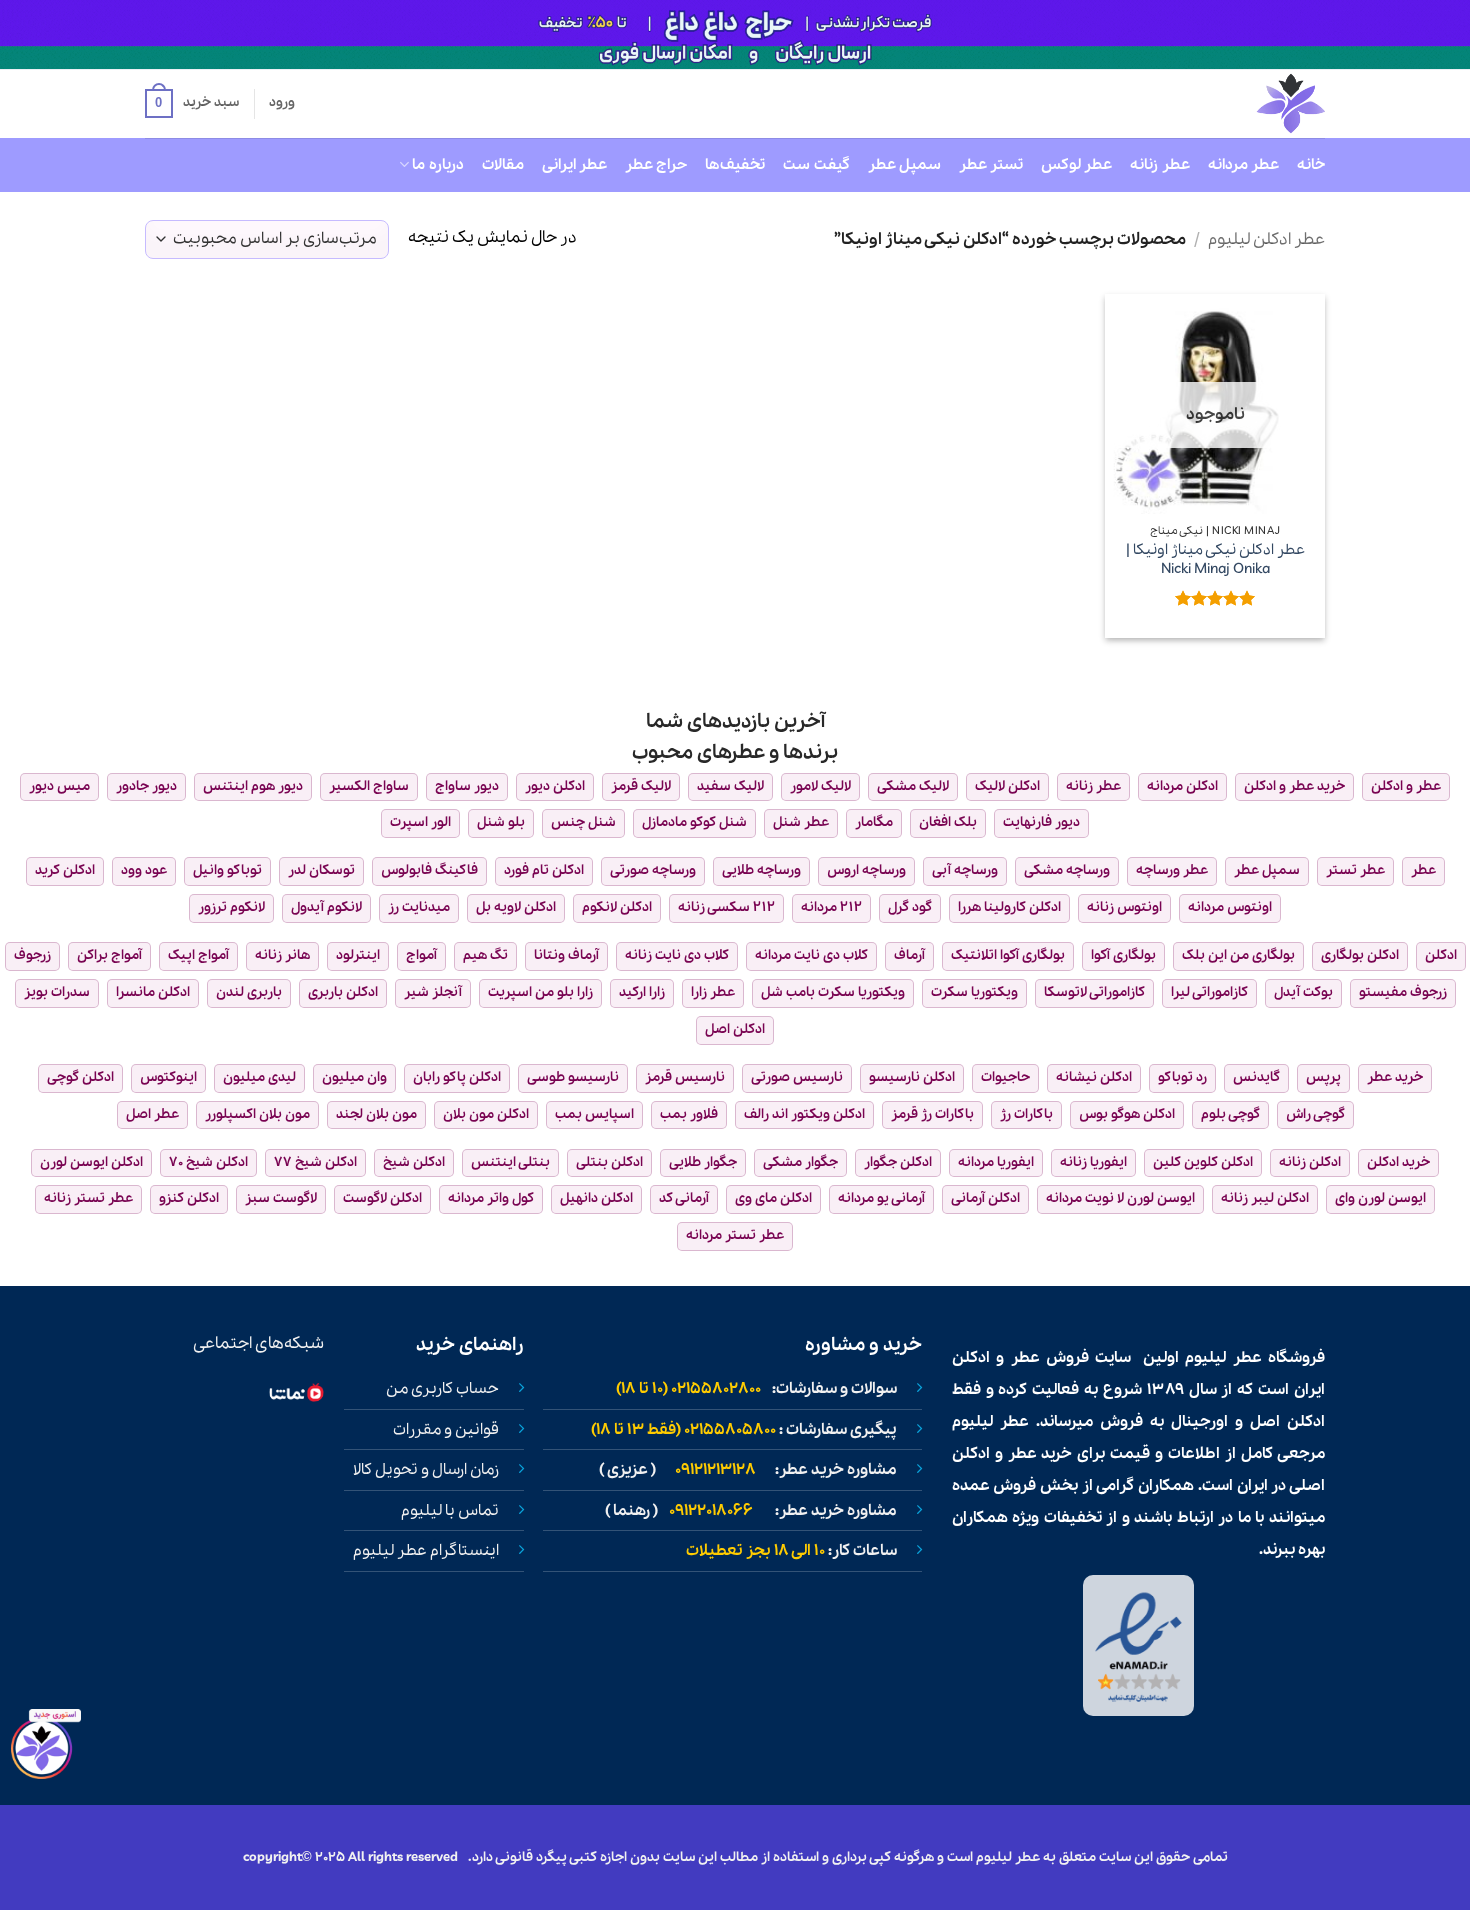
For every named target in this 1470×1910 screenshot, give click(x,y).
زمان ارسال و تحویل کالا (426, 1470)
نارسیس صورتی (797, 1077)
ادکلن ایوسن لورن (91, 1162)
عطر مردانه (1243, 165)
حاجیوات (1005, 1077)
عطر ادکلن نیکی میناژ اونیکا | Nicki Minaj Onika (1215, 559)
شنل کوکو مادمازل (694, 822)
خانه (1311, 165)
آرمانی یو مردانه (881, 1198)
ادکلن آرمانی (985, 1198)
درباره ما (437, 165)
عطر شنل (801, 822)
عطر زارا (713, 992)
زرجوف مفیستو (1403, 992)
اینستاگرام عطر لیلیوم (426, 1551)
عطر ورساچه (1172, 870)
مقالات (503, 165)
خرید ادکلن (1398, 1162)
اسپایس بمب (594, 1114)
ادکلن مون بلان (486, 1114)
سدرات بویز (57, 992)
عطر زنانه (1159, 165)
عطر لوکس (1076, 165)
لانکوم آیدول (326, 907)
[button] (192, 104)
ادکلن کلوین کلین (1203, 1162)
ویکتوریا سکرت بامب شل (833, 992)
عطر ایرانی (574, 165)
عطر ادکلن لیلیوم (1266, 239)
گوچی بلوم (1230, 1114)
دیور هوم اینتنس (253, 786)
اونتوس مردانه (1230, 907)
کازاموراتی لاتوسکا (1094, 992)
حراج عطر (656, 165)
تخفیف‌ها (735, 165)
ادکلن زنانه (1310, 1162)
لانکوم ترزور (231, 907)
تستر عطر (991, 165)
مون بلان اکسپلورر (257, 1114)
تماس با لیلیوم (450, 1511)
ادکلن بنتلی (609, 1162)
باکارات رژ (1026, 1114)
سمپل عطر (904, 165)
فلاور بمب (689, 1114)
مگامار (874, 822)
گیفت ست (816, 165)
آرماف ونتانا (566, 955)
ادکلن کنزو (189, 1198)
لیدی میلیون (259, 1077)
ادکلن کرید (65, 870)
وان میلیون (354, 1077)
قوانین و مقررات (446, 1430)
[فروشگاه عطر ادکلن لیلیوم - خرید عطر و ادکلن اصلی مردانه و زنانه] (1242, 103)
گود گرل (910, 907)
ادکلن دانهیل (596, 1198)
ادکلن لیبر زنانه (1265, 1198)
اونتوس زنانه (1124, 907)
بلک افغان (948, 822)
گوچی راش (1315, 1114)
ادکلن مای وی (773, 1198)
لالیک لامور (820, 786)
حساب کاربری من (442, 1389)
